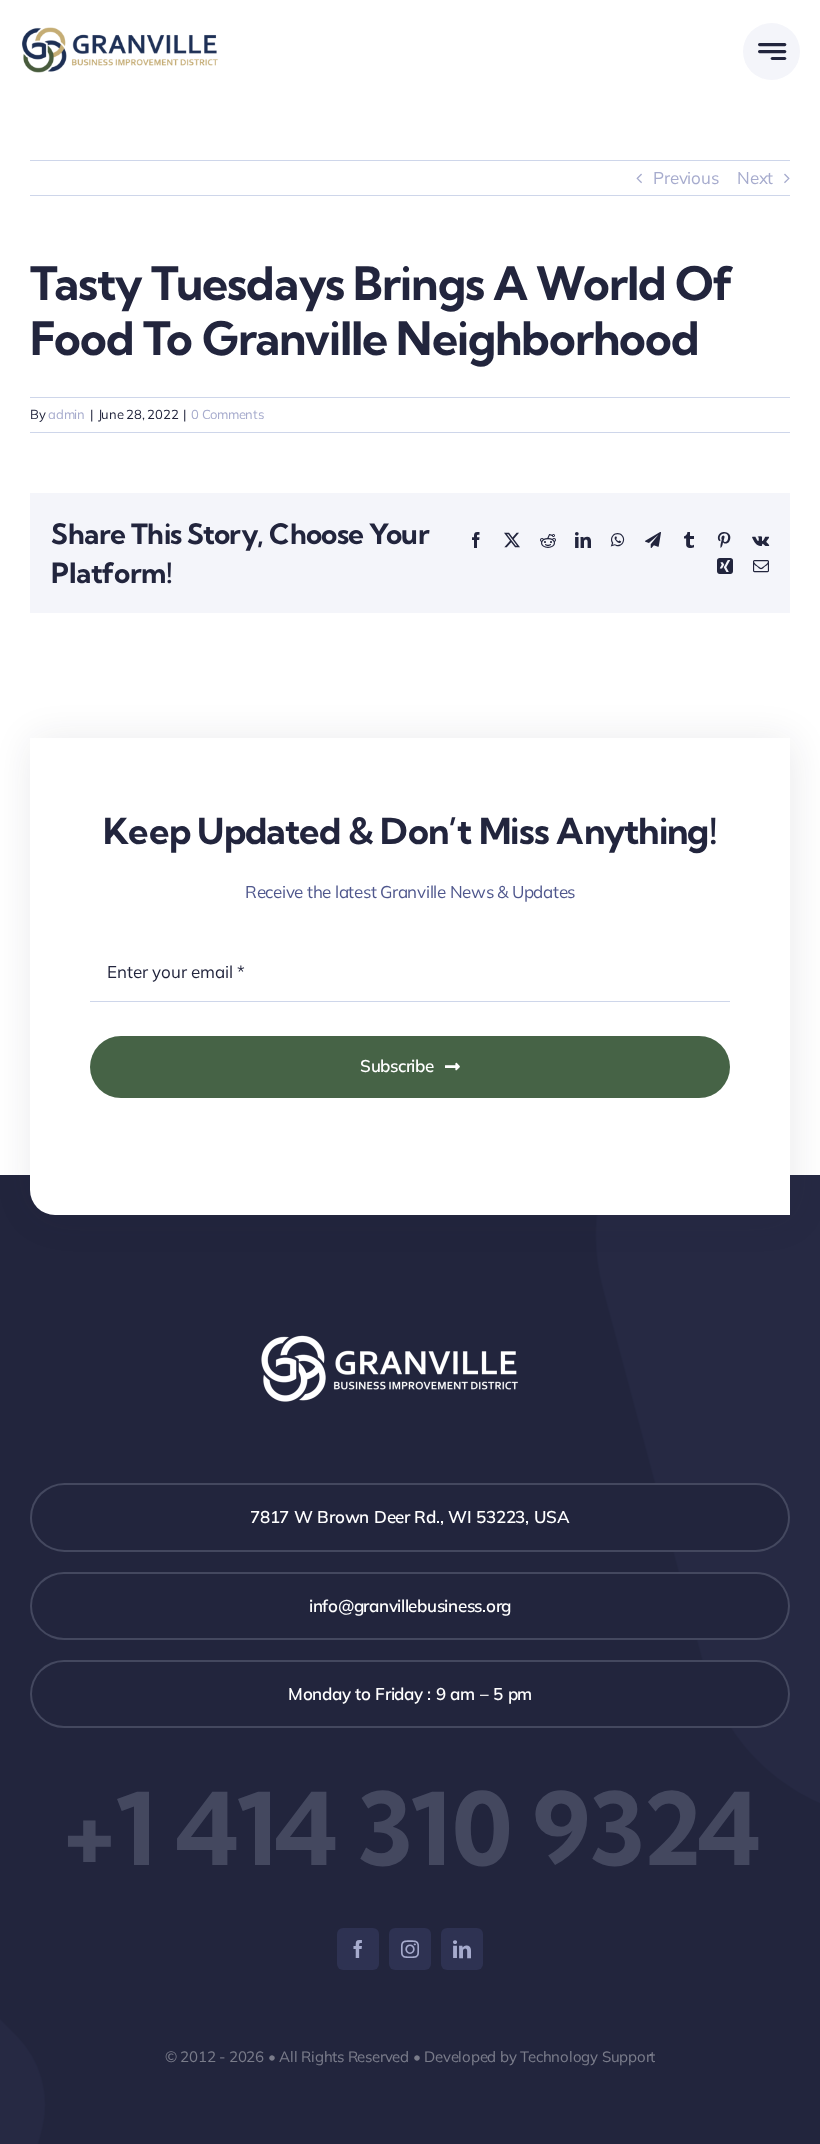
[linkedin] (462, 1949)
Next (755, 177)
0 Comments (227, 414)
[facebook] (358, 1949)
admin (66, 414)
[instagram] (410, 1949)
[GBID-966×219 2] (122, 35)
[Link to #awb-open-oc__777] (771, 51)
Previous (685, 177)
